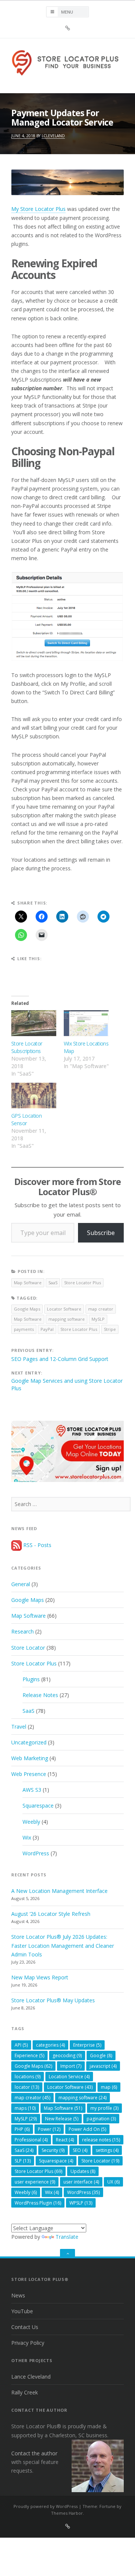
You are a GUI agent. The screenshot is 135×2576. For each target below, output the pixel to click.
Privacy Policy (28, 2343)
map (109, 2087)
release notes (101, 2140)
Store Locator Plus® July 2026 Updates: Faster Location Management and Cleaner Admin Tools (63, 1945)
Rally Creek (25, 2392)
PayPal (47, 1329)
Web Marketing (30, 1758)
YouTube (22, 2311)
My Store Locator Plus (38, 209)
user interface (81, 2182)
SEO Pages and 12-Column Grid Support (60, 1359)
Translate (67, 2237)
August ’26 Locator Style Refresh (51, 1914)
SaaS (53, 1283)
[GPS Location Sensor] (34, 1096)
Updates (83, 2171)
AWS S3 (32, 1790)
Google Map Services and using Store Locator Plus (67, 1384)
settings (107, 2150)
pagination (101, 2119)
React (65, 2140)
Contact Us (25, 2327)
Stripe (110, 1329)
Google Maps (27, 1309)
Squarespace (38, 1805)
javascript (103, 2066)
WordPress (36, 1853)
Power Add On (87, 2129)
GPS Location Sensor (26, 1119)
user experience (35, 2182)
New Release (62, 2119)
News (18, 2295)
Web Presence (29, 1774)
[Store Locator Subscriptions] (34, 1023)
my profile (104, 2108)
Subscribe (101, 1233)
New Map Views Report (40, 1977)
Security (53, 2150)
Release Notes (40, 1695)
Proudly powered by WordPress (46, 2506)
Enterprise (87, 2045)
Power (49, 2129)
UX (113, 2182)
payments (24, 1329)
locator (27, 2087)
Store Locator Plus (82, 1283)
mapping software (67, 1319)
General (21, 1584)
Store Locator (28, 1648)
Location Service (69, 2077)
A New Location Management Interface (59, 1891)
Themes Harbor (67, 2513)
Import (71, 2066)
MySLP (98, 1319)
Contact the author (34, 2453)
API (21, 2045)
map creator (101, 1309)
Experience (29, 2055)
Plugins (31, 1679)
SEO (80, 2150)
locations (28, 2077)
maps (25, 2108)
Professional (31, 2140)
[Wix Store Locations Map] (86, 1023)
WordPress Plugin (38, 2203)
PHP (22, 2129)
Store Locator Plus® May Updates (53, 2000)
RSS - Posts (37, 1545)
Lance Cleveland (31, 2377)
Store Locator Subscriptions (27, 1047)
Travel (19, 1727)
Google (101, 2055)
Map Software (28, 1283)
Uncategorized (29, 1742)
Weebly (31, 1822)
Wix (27, 1837)
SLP (23, 2161)
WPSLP (81, 2203)
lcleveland (53, 136)
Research (22, 1631)
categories (50, 2045)
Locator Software (64, 1309)
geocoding (67, 2055)
